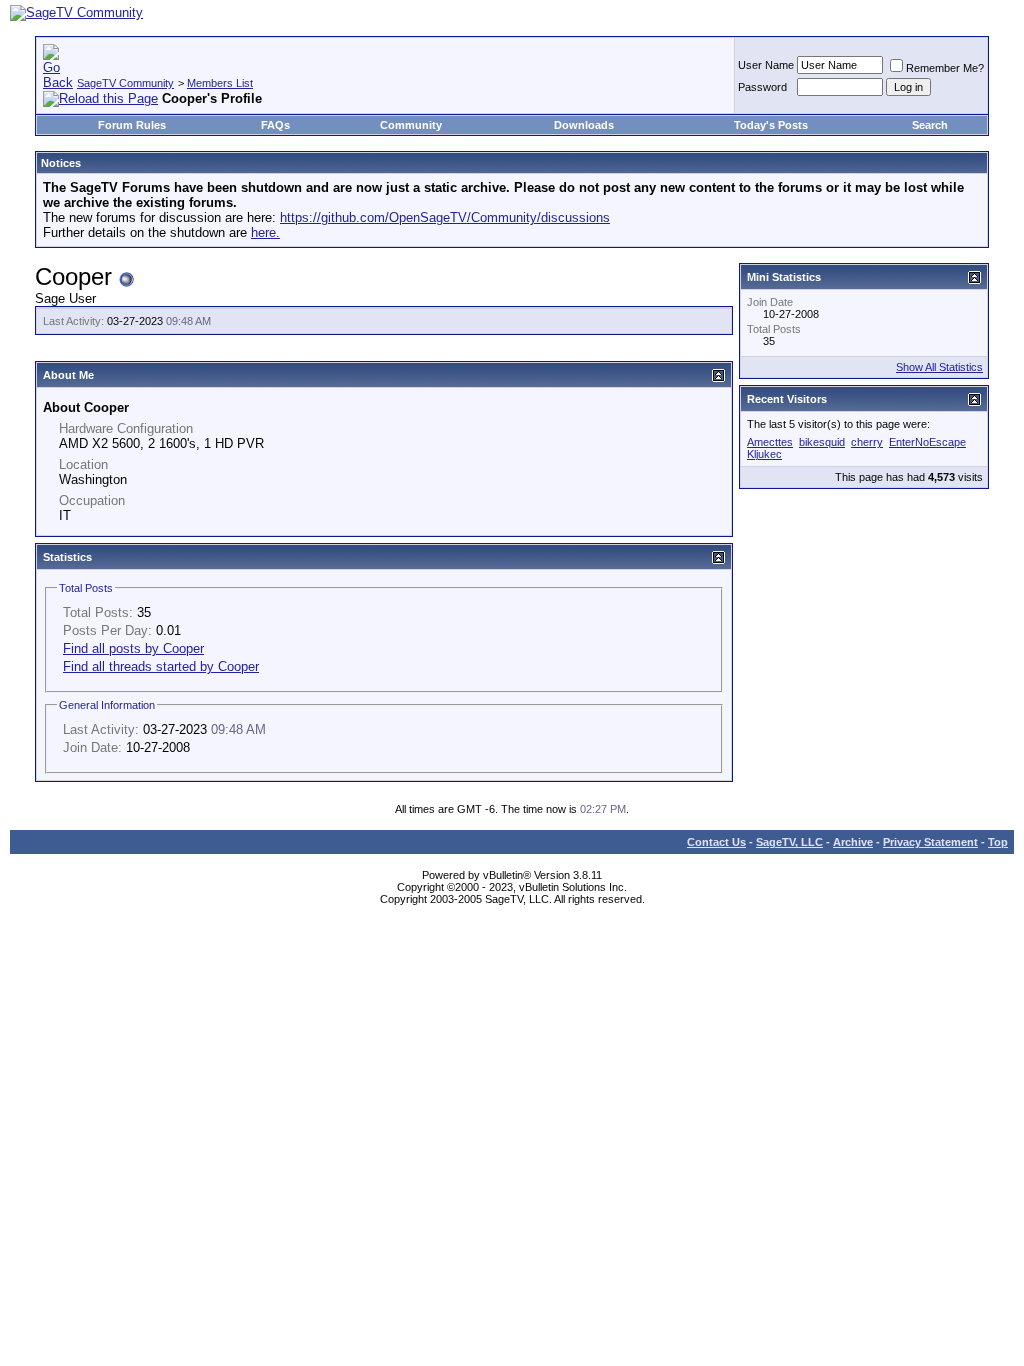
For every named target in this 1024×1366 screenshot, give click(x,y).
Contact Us (716, 842)
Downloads (584, 125)
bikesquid (822, 442)
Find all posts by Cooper (133, 648)
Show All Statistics (939, 367)
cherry (867, 442)
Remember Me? (945, 68)
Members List (220, 83)
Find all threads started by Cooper (161, 666)
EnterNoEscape (927, 442)
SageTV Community (125, 83)
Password (762, 87)
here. (265, 232)
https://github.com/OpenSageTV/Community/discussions (445, 217)
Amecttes (770, 442)
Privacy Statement (930, 842)
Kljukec (764, 454)
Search (930, 125)
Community (411, 125)
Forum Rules (132, 125)
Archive (853, 842)
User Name (766, 65)
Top (998, 842)
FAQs (275, 125)
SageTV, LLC (789, 842)
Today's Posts (771, 125)
